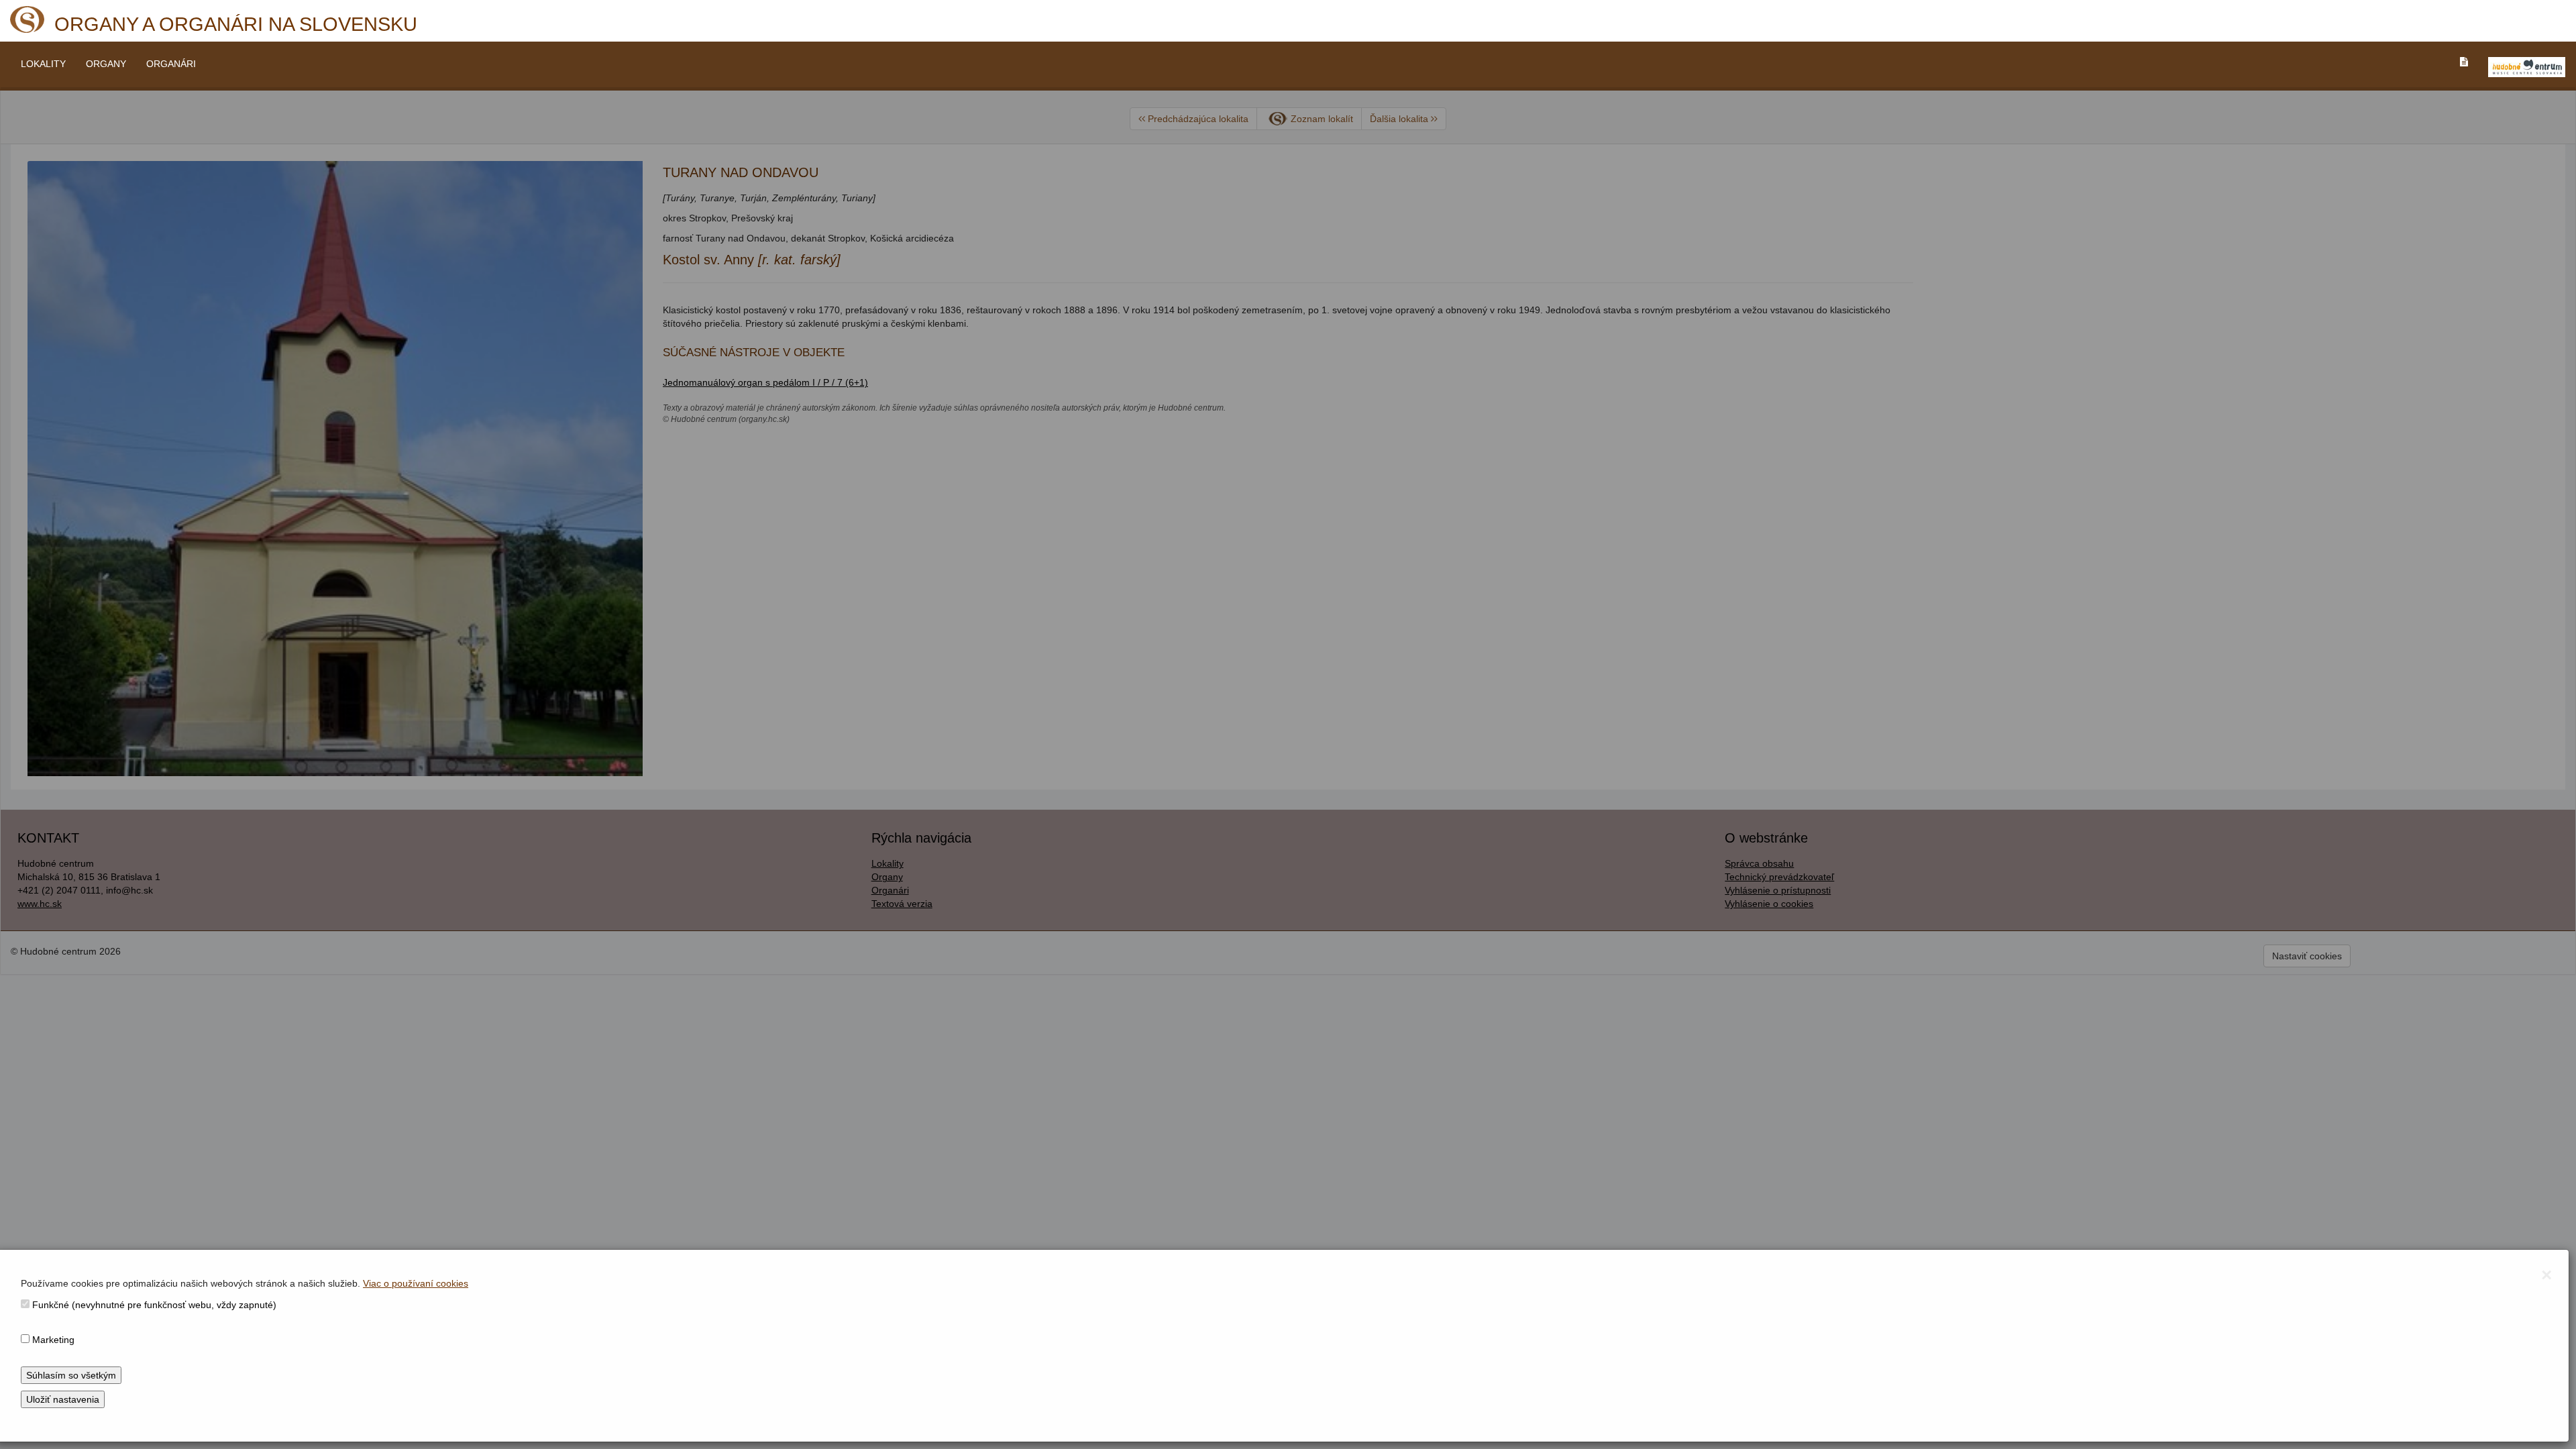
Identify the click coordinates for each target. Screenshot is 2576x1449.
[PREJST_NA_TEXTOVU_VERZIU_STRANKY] (2464, 62)
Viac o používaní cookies (416, 1283)
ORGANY (106, 64)
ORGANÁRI (171, 64)
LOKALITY (43, 64)
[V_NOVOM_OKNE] (2527, 67)
